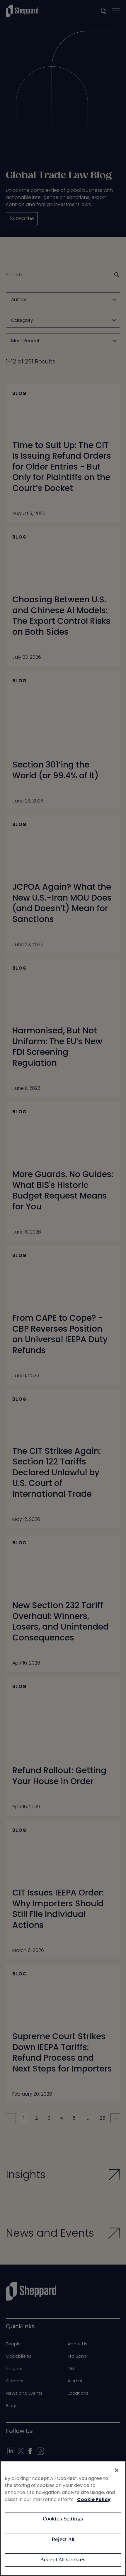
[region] (63, 2518)
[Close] (117, 2470)
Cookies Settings (63, 2519)
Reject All (63, 2540)
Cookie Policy (94, 2499)
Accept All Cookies (63, 2560)
